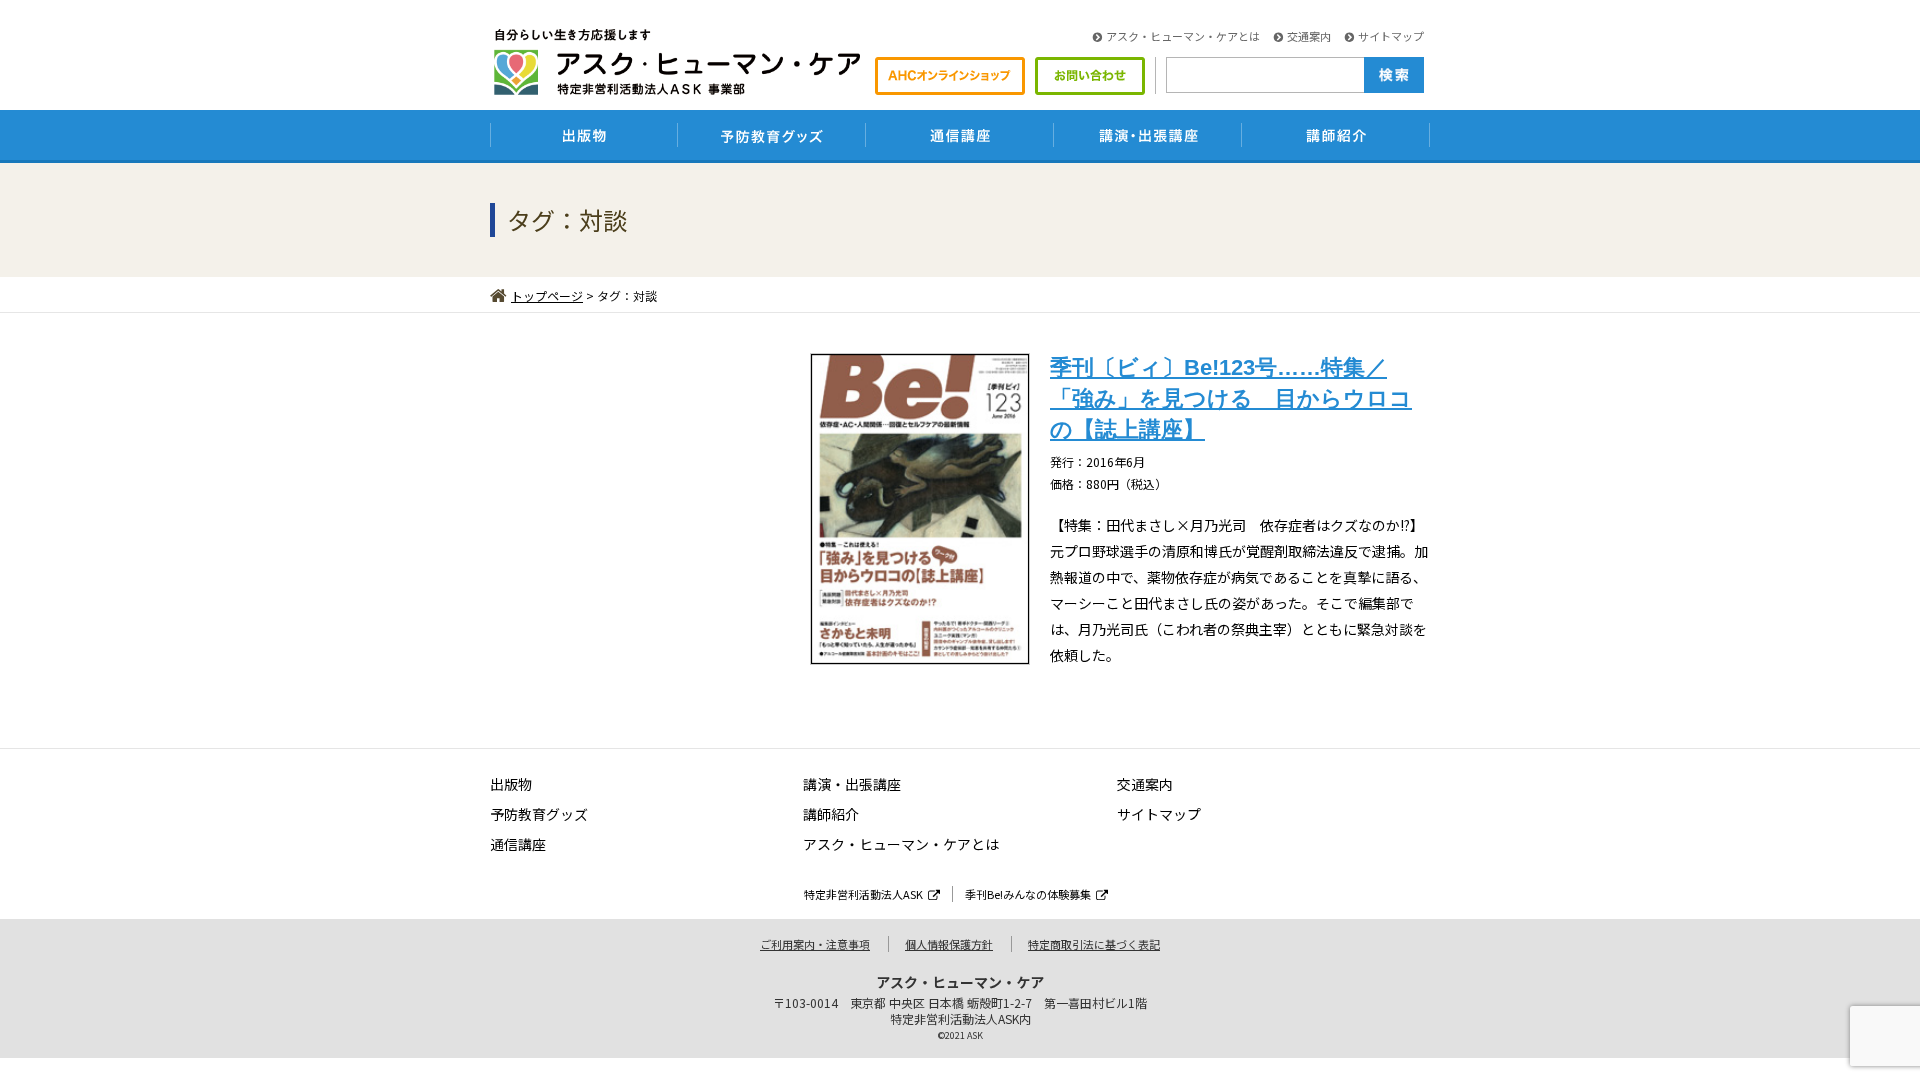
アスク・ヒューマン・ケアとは (1183, 36)
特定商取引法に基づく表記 (1094, 944)
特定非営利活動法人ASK (863, 894)
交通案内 (1309, 36)
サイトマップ (1391, 36)
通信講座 (518, 844)
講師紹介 (831, 814)
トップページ (547, 295)
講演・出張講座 (852, 784)
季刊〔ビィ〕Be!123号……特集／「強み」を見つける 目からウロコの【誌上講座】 (1231, 398)
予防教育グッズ (539, 814)
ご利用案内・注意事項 (815, 944)
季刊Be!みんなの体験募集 (1028, 894)
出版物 (511, 784)
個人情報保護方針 (949, 944)
